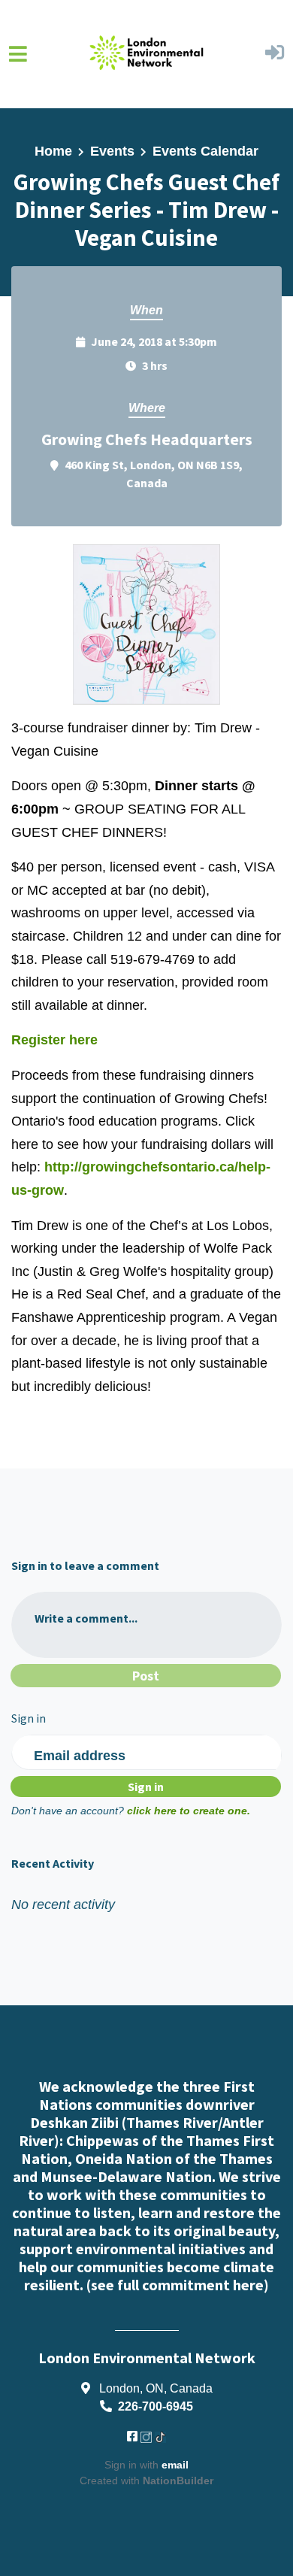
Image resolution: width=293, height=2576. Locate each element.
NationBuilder (178, 2481)
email (175, 2465)
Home (53, 151)
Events (112, 151)
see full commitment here (177, 2285)
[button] (275, 54)
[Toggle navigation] (18, 54)
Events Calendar (205, 151)
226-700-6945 (156, 2406)
